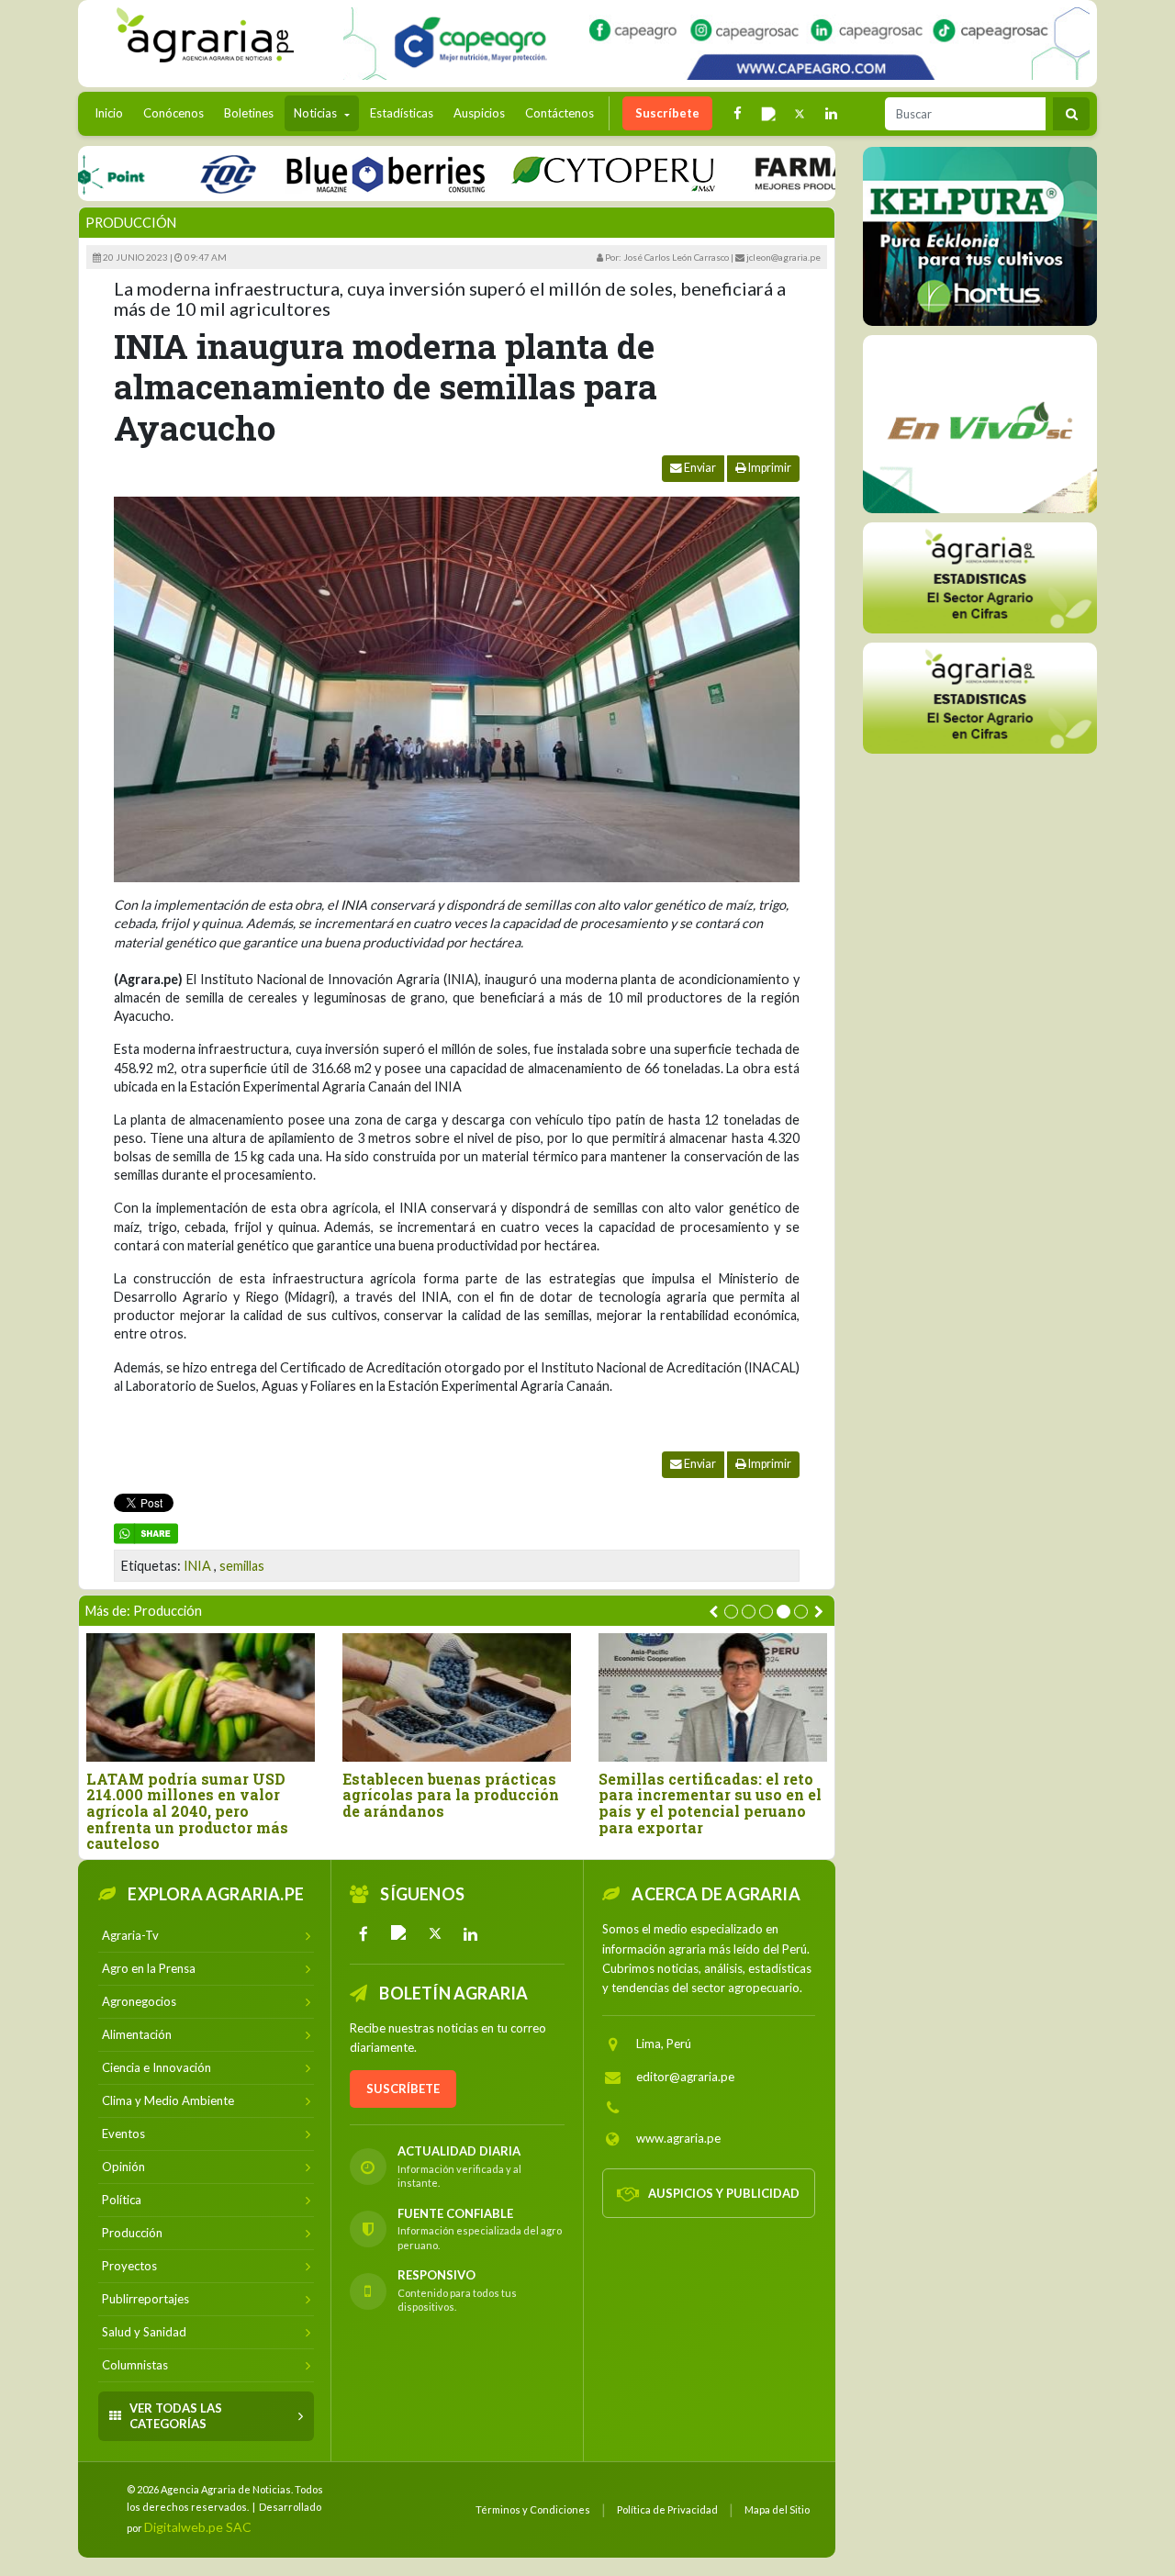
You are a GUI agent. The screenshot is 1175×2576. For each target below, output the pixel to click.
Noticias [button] (317, 113)
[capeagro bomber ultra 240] (716, 44)
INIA (197, 1566)
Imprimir (769, 468)
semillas (242, 1566)
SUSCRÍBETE (403, 2089)
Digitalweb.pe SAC (198, 2527)
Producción (131, 223)
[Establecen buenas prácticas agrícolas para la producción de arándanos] (457, 1697)
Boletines (249, 113)
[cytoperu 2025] (562, 173)
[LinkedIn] (471, 1933)
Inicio (113, 112)
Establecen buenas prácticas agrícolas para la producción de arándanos (451, 1795)
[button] (731, 1612)
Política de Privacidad (667, 2509)
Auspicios (479, 113)
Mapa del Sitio (777, 2509)
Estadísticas (402, 113)
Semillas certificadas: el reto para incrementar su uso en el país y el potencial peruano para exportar (710, 1803)
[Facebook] (364, 1933)
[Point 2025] (980, 424)
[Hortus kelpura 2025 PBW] (980, 236)
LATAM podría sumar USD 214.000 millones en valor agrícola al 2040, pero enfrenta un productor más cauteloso (187, 1811)
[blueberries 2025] (335, 173)
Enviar (699, 468)
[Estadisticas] (980, 578)
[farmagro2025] (824, 173)
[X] (435, 1933)
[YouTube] (399, 1933)
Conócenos (173, 113)
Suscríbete (667, 113)
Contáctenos (560, 113)
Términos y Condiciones (533, 2509)
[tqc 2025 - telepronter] (176, 173)
